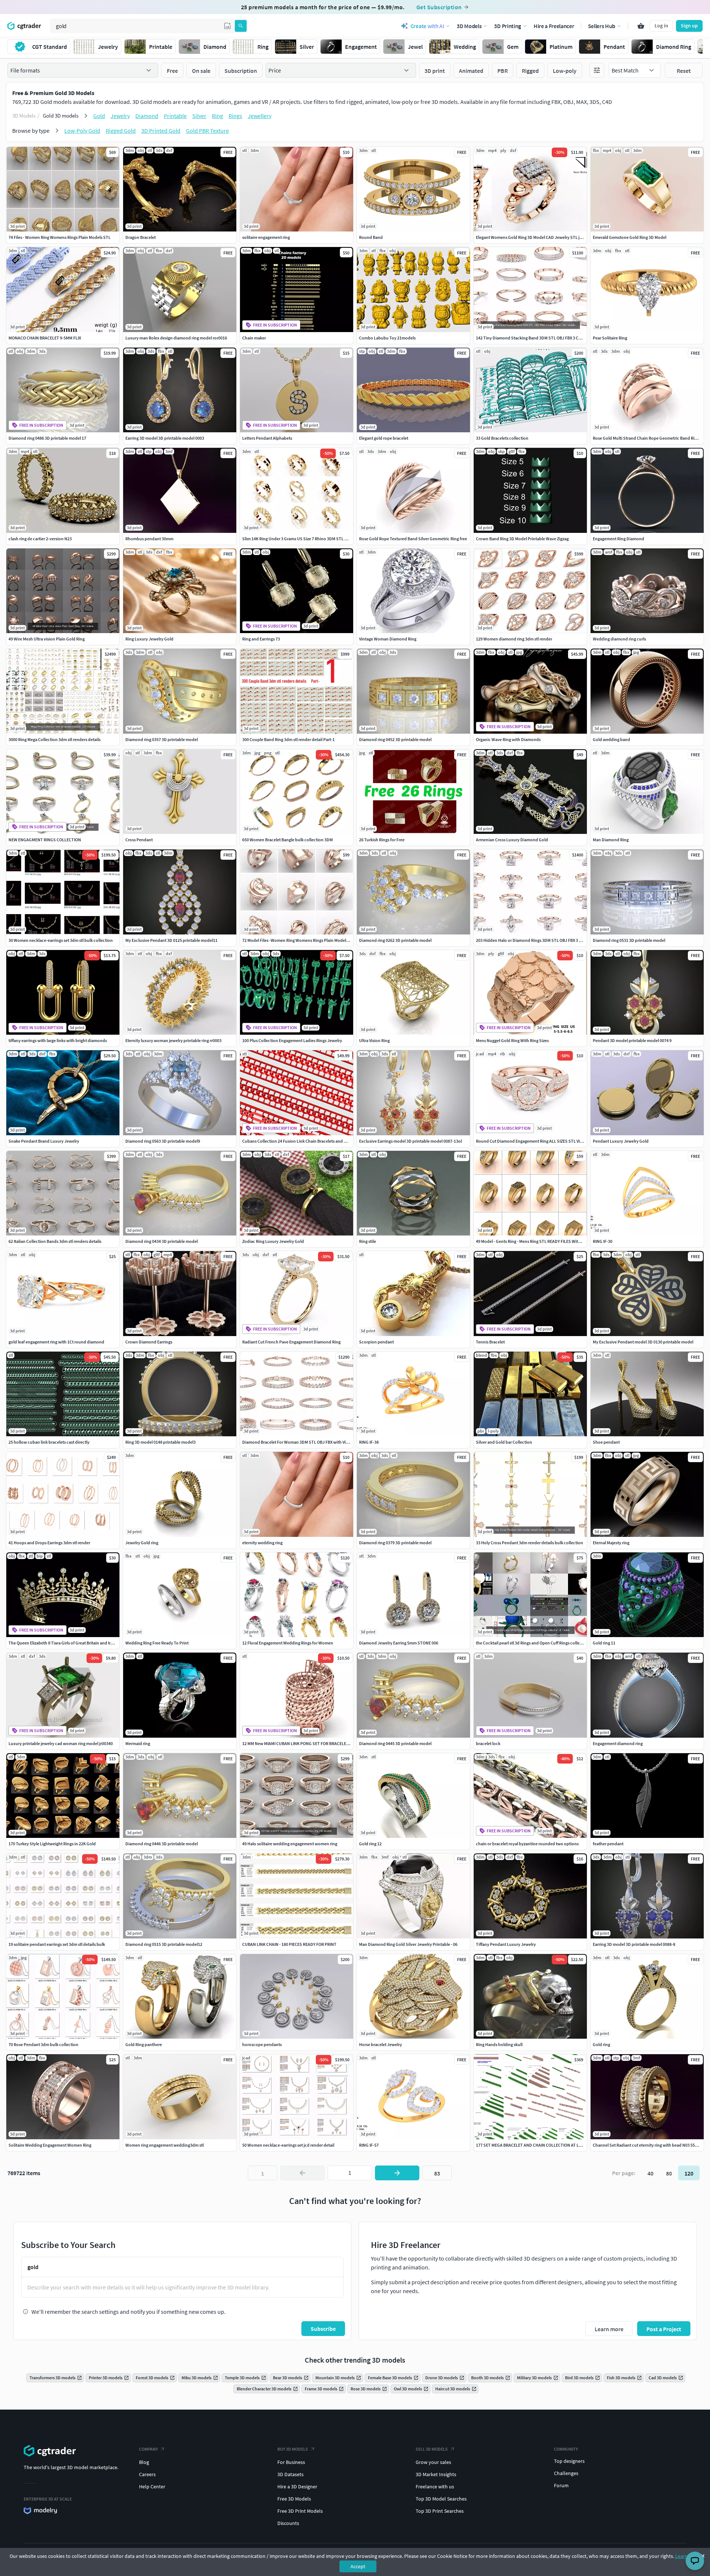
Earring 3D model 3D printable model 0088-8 (634, 1944)
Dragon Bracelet (141, 237)
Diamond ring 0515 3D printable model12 (164, 1944)
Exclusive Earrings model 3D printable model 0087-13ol (410, 1141)
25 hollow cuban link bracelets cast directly (49, 1442)
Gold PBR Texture (207, 131)
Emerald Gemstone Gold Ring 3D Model (630, 237)
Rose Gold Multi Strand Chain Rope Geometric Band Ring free (650, 438)
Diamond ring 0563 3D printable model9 (163, 1141)
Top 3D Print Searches (440, 2511)
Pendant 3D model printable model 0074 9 (632, 1040)
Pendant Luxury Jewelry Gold (621, 1141)
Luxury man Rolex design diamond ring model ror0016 (176, 338)
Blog (144, 2462)
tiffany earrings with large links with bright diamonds (58, 1040)
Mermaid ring (138, 1743)
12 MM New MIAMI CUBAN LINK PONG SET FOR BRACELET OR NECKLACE (309, 1743)
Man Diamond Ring (611, 840)
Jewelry (120, 116)
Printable (175, 116)
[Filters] (597, 70)
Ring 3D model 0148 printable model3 (160, 1442)
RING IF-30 (603, 1241)
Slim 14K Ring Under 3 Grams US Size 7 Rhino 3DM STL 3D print (301, 539)
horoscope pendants (262, 2044)
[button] (227, 26)
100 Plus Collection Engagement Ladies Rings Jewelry (292, 1040)
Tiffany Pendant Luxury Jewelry (506, 1944)
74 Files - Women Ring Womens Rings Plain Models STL (60, 237)
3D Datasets (290, 2474)
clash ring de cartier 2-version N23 (40, 539)
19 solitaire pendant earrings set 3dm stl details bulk (57, 1944)
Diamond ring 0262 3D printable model (395, 940)
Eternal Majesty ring (611, 1543)
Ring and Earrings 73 (261, 639)
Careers (147, 2474)
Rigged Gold (121, 131)
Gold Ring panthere (144, 2044)
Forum (561, 2485)
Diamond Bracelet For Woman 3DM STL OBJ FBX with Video (298, 1442)
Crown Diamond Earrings (149, 1342)
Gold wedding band (611, 739)
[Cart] (641, 26)
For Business (291, 2462)
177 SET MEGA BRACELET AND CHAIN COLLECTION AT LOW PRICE (537, 2145)
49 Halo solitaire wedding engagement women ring (290, 1844)
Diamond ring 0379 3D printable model (395, 1543)
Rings (235, 116)
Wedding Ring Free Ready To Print (157, 1643)
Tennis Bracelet (490, 1342)
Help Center (152, 2487)
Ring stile (368, 1241)
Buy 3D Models (293, 2449)
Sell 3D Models (432, 2449)
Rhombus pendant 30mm (149, 539)
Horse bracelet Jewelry (381, 2044)
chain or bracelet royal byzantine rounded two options (527, 1844)
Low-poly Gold (82, 131)
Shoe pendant (606, 1442)
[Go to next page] (397, 2173)
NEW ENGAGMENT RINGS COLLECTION (45, 840)
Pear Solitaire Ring (610, 338)
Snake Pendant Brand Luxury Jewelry (44, 1141)
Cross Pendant (139, 840)
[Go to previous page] (302, 2173)
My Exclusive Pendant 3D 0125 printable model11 (171, 940)
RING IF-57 (369, 2145)
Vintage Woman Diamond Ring (388, 639)
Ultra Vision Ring (374, 1040)
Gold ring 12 (370, 1844)
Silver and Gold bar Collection (504, 1442)
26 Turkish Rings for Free (382, 840)
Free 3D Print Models (300, 2511)
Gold (99, 116)
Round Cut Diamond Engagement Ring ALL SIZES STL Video (532, 1141)
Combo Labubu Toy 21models (387, 338)
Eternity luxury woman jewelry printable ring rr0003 (173, 1040)
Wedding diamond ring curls (619, 639)
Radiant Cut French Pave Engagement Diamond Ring (291, 1342)
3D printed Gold (161, 131)
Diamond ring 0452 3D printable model (395, 739)
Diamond (147, 116)
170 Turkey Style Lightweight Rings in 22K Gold (52, 1844)
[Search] (241, 26)
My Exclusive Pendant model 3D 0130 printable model (643, 1342)
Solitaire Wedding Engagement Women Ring (50, 2145)
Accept (358, 2566)
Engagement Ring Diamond (618, 539)
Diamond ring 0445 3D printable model (395, 1743)
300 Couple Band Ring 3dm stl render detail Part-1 (288, 739)
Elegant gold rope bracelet (384, 438)
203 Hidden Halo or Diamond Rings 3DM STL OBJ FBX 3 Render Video (540, 940)
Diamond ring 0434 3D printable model (162, 1241)
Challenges (566, 2473)
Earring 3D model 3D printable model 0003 (165, 438)
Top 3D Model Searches (441, 2499)
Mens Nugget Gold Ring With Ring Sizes (512, 1040)
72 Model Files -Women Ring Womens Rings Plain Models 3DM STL (304, 940)
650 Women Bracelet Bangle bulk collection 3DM (288, 840)
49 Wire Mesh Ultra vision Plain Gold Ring (47, 639)
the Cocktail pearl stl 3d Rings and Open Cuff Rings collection (533, 1643)
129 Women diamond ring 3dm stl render (514, 639)
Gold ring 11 (604, 1643)
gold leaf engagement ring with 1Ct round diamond (56, 1342)
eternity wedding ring (262, 1543)
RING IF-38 (369, 1442)
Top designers (569, 2461)
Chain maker (254, 338)
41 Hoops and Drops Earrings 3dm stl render (49, 1543)
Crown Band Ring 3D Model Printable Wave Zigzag (522, 539)
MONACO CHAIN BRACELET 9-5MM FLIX (45, 338)
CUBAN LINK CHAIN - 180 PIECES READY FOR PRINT (289, 1944)
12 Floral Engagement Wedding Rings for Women (288, 1643)
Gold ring (601, 2044)
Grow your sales (433, 2462)
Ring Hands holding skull (499, 2044)
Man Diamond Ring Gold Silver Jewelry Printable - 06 (408, 1944)
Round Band (371, 237)
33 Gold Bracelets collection (502, 438)
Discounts (288, 2523)
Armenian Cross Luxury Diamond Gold (512, 840)
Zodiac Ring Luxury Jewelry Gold (273, 1241)
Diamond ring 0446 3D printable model (162, 1844)
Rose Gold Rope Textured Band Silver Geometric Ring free (413, 539)
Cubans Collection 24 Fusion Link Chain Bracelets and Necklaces (302, 1141)
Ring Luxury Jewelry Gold (149, 639)
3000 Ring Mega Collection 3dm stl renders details (55, 739)
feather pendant (608, 1844)
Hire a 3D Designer (297, 2487)
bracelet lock (488, 1743)
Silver (199, 116)
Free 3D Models (294, 2499)
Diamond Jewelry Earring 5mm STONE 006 (399, 1643)
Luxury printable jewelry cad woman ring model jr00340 (61, 1743)
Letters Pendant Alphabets (267, 438)
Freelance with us (435, 2487)
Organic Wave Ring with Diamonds (508, 739)
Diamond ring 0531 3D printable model (629, 940)
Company (148, 2449)
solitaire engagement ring (266, 237)
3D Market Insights (436, 2474)
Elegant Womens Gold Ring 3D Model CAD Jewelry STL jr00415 (534, 237)
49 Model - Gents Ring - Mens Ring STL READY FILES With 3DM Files (537, 1241)
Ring (217, 116)
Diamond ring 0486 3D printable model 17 (47, 438)
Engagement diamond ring (618, 1743)
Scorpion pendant (376, 1342)
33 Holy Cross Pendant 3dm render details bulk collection (530, 1543)
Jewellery (260, 116)
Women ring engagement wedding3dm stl (165, 2145)
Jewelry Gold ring (142, 1543)
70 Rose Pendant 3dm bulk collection (43, 2044)
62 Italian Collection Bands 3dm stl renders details (55, 1241)
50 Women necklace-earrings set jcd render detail (288, 2145)
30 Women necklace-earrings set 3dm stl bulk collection (61, 940)
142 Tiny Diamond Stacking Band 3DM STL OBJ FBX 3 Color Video (537, 338)
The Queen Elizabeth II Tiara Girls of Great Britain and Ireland (65, 1643)
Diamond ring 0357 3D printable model (162, 739)
